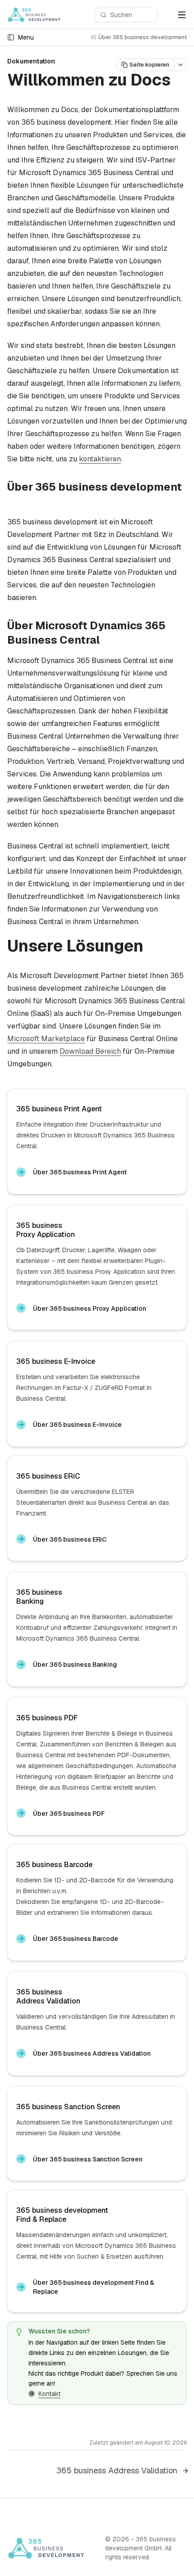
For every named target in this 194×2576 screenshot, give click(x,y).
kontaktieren (100, 459)
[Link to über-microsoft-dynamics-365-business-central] (107, 641)
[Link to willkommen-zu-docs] (181, 81)
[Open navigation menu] (182, 15)
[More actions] (180, 65)
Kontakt (49, 2394)
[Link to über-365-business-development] (14, 502)
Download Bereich (90, 1051)
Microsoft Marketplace (46, 1039)
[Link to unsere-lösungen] (154, 947)
